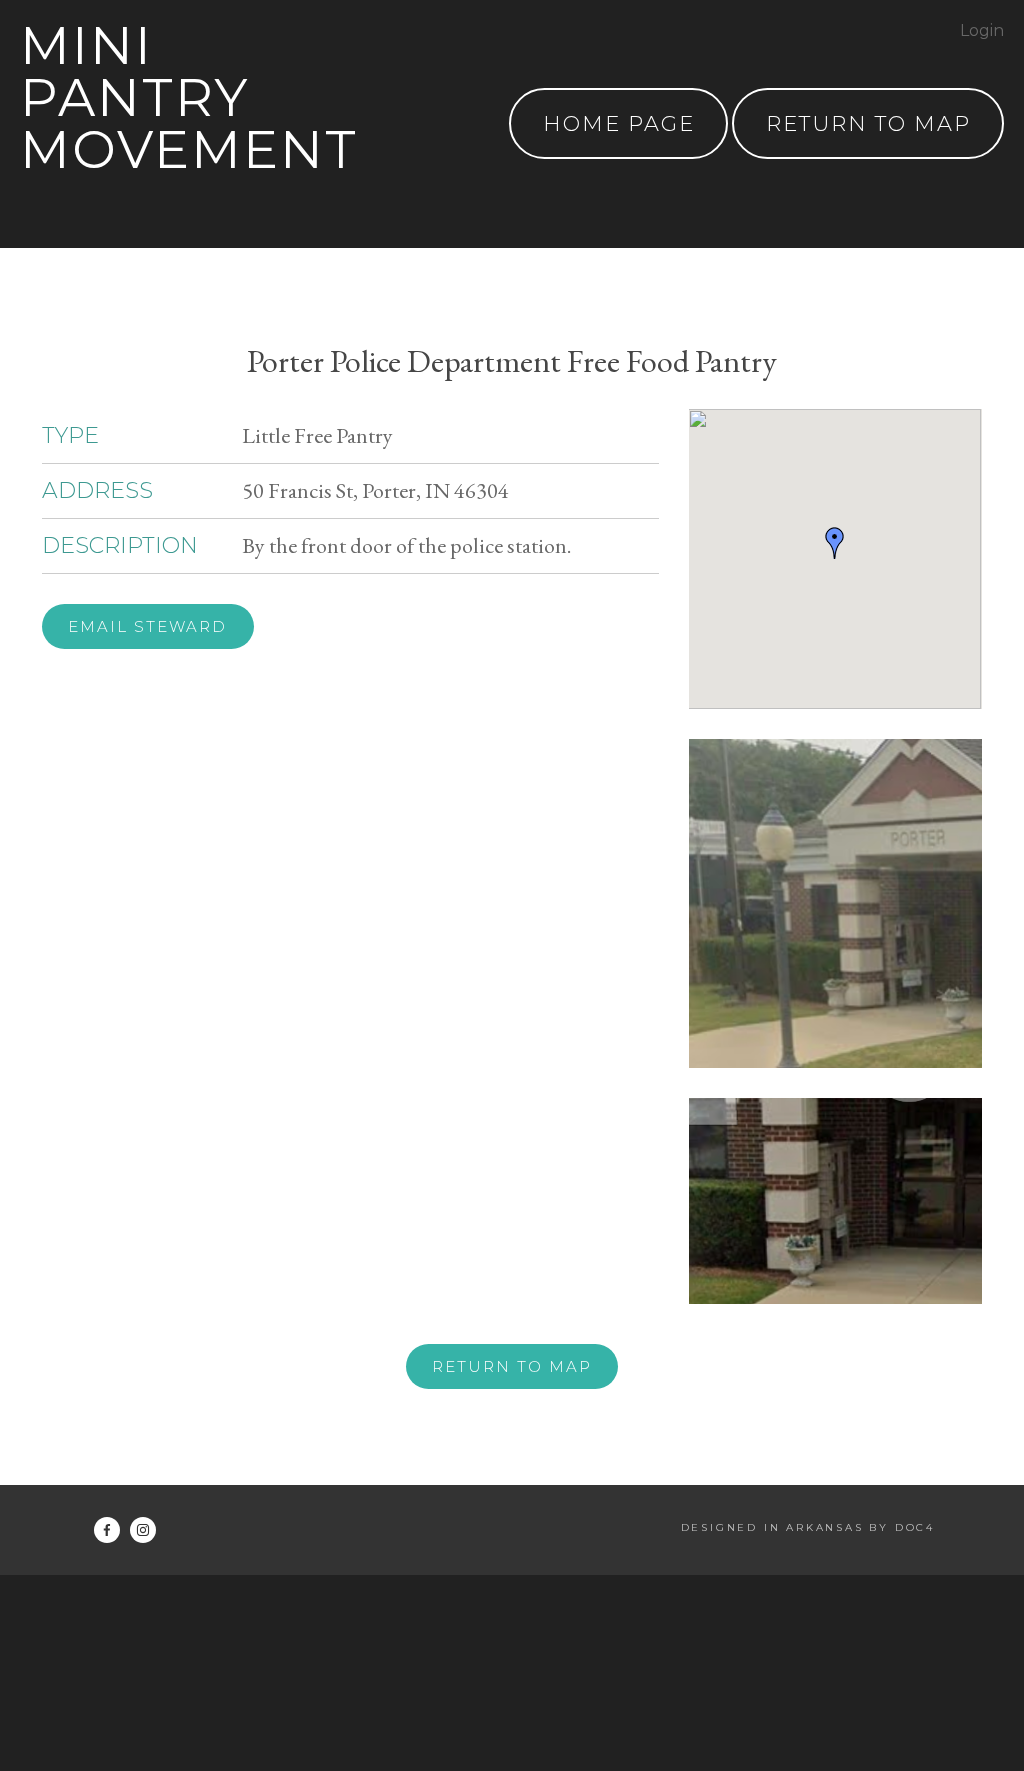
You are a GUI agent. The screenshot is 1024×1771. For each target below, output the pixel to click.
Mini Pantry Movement (189, 97)
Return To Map (868, 123)
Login (982, 30)
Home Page (619, 123)
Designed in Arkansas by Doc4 (808, 1527)
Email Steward (147, 626)
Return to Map (512, 1366)
